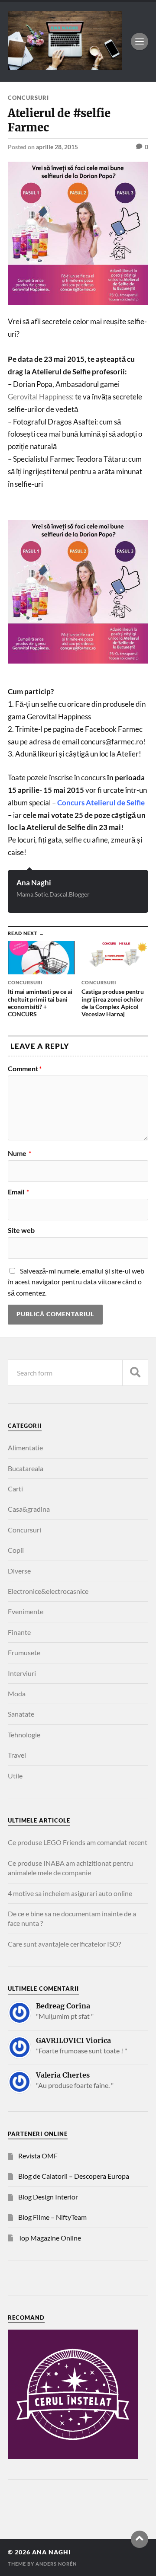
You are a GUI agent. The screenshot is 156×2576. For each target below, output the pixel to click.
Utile (15, 1776)
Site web (21, 1230)
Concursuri (28, 98)
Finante (19, 1632)
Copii (16, 1550)
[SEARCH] (135, 1373)
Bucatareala (26, 1468)
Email (18, 1192)
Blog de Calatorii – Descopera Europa (74, 2176)
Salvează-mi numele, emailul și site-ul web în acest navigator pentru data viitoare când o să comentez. (76, 1282)
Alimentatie (25, 1448)
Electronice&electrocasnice (48, 1591)
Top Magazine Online (50, 2238)
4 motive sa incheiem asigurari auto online (70, 1893)
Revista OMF (38, 2156)
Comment (25, 1069)
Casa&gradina (29, 1509)
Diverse (19, 1571)
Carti (15, 1489)
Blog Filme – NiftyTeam (52, 2217)
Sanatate (21, 1714)
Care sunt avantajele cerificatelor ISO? (64, 1944)
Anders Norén (56, 2564)
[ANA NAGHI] (65, 66)
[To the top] (140, 2539)
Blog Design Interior (48, 2197)
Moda (17, 1693)
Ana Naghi (34, 883)
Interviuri (22, 1673)
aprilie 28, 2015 (57, 147)
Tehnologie (24, 1735)
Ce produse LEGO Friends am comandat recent (78, 1842)
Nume (19, 1153)
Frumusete (24, 1652)
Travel (17, 1755)
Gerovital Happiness (40, 397)
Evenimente (26, 1611)
